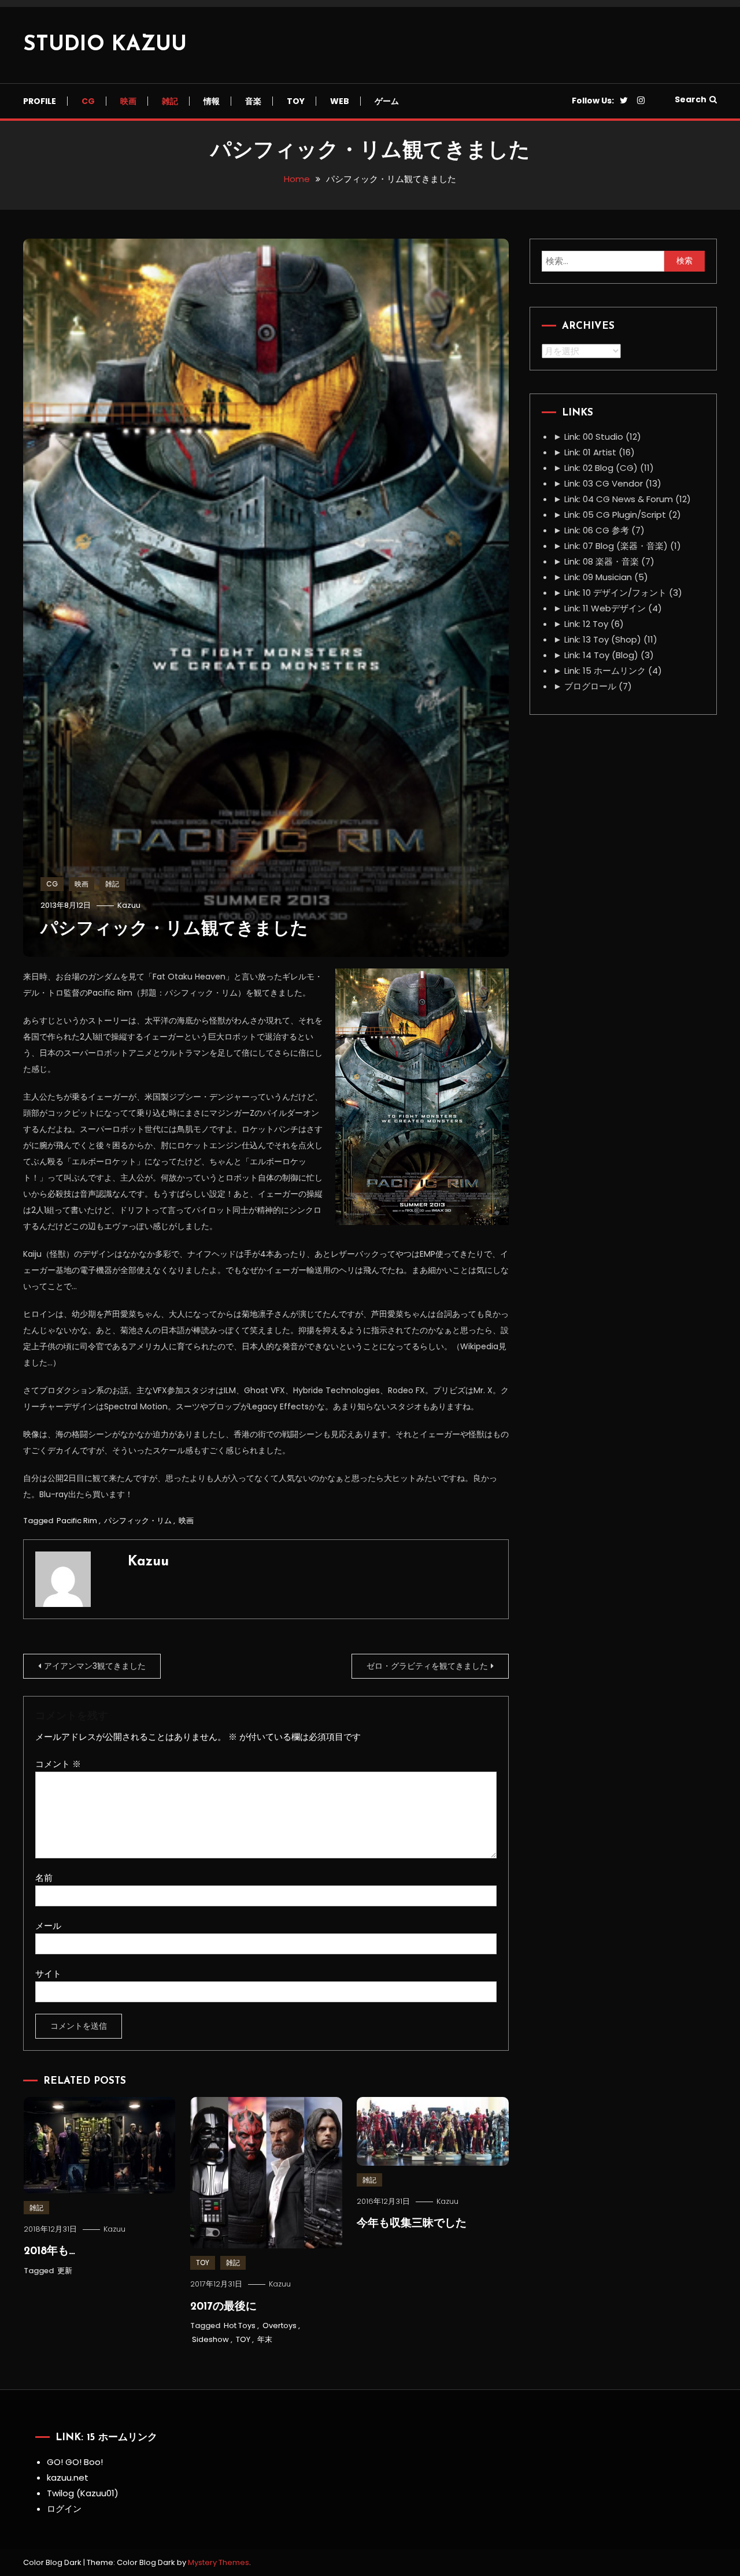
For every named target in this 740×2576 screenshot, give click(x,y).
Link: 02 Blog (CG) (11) (604, 468)
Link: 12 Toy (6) (589, 624)
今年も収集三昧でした (412, 2224)
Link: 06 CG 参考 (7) (599, 530)
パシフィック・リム (138, 1521)
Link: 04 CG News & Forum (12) (622, 499)
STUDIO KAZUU (105, 45)
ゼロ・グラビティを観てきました (427, 1666)
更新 (65, 2271)
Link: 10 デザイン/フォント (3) (618, 593)
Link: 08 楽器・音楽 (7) (604, 561)
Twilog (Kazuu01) (83, 2493)
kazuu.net (68, 2477)
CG (88, 101)
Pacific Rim (77, 1521)
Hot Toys (240, 2326)
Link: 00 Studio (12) (597, 437)
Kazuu (129, 905)
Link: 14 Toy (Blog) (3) (604, 655)
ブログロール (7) (593, 686)
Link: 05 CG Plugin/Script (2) (617, 515)
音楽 (253, 101)
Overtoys (280, 2326)
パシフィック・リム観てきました (174, 929)
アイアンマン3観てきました (95, 1666)
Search (691, 99)
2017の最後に (223, 2307)
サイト (48, 1974)
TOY (296, 101)
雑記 (170, 101)
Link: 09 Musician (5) (601, 577)
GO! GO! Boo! (75, 2462)
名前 (44, 1878)
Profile (40, 101)
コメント (58, 1764)
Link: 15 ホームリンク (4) (608, 671)
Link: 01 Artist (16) (594, 452)
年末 (265, 2339)
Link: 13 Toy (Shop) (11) (605, 639)
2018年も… (49, 2252)
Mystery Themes (219, 2562)
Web (340, 101)
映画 (128, 101)
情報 (212, 101)
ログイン (64, 2509)
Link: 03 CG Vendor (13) (607, 483)
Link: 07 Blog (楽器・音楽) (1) (617, 546)
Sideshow (210, 2339)
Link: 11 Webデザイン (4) (608, 608)
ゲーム (387, 101)
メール (48, 1926)
